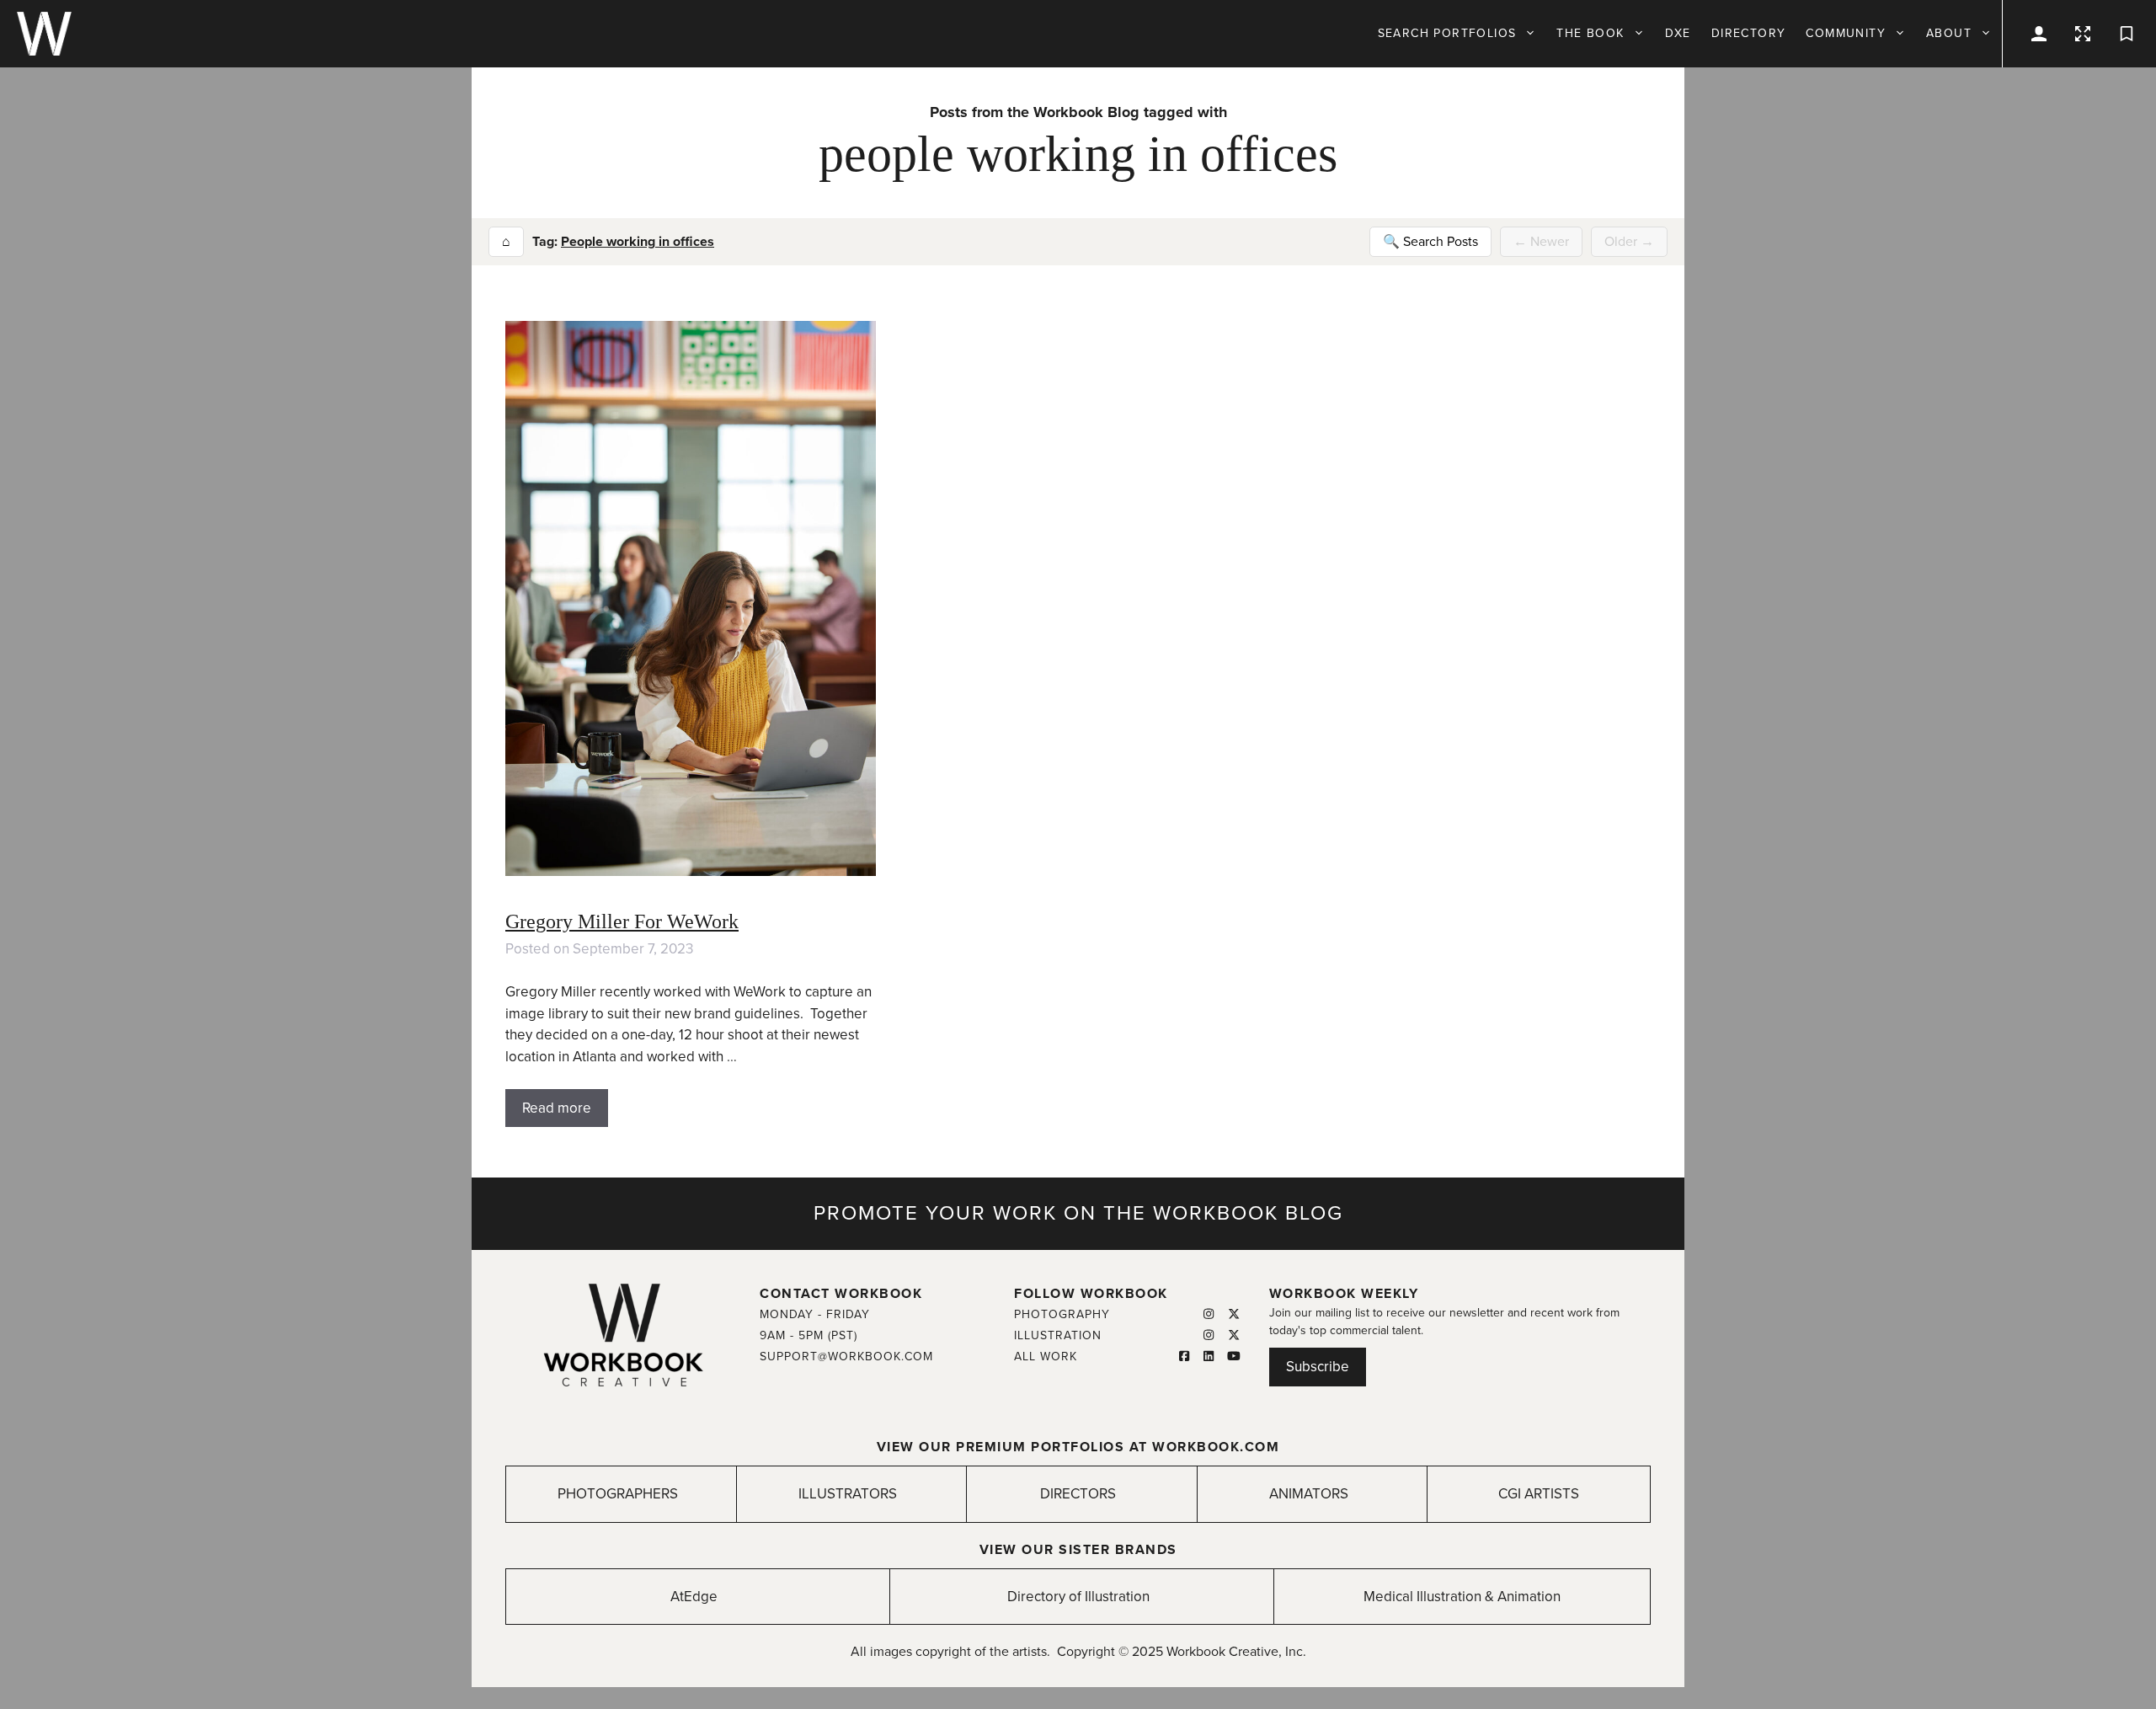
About (1949, 33)
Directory (1749, 33)
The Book (1590, 33)
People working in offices (638, 242)
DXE (1678, 33)
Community (1846, 33)
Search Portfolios (1447, 33)
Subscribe (1318, 1367)
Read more (557, 1108)
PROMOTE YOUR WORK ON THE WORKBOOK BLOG (1078, 1213)
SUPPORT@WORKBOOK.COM (846, 1357)
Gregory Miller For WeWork (622, 921)
